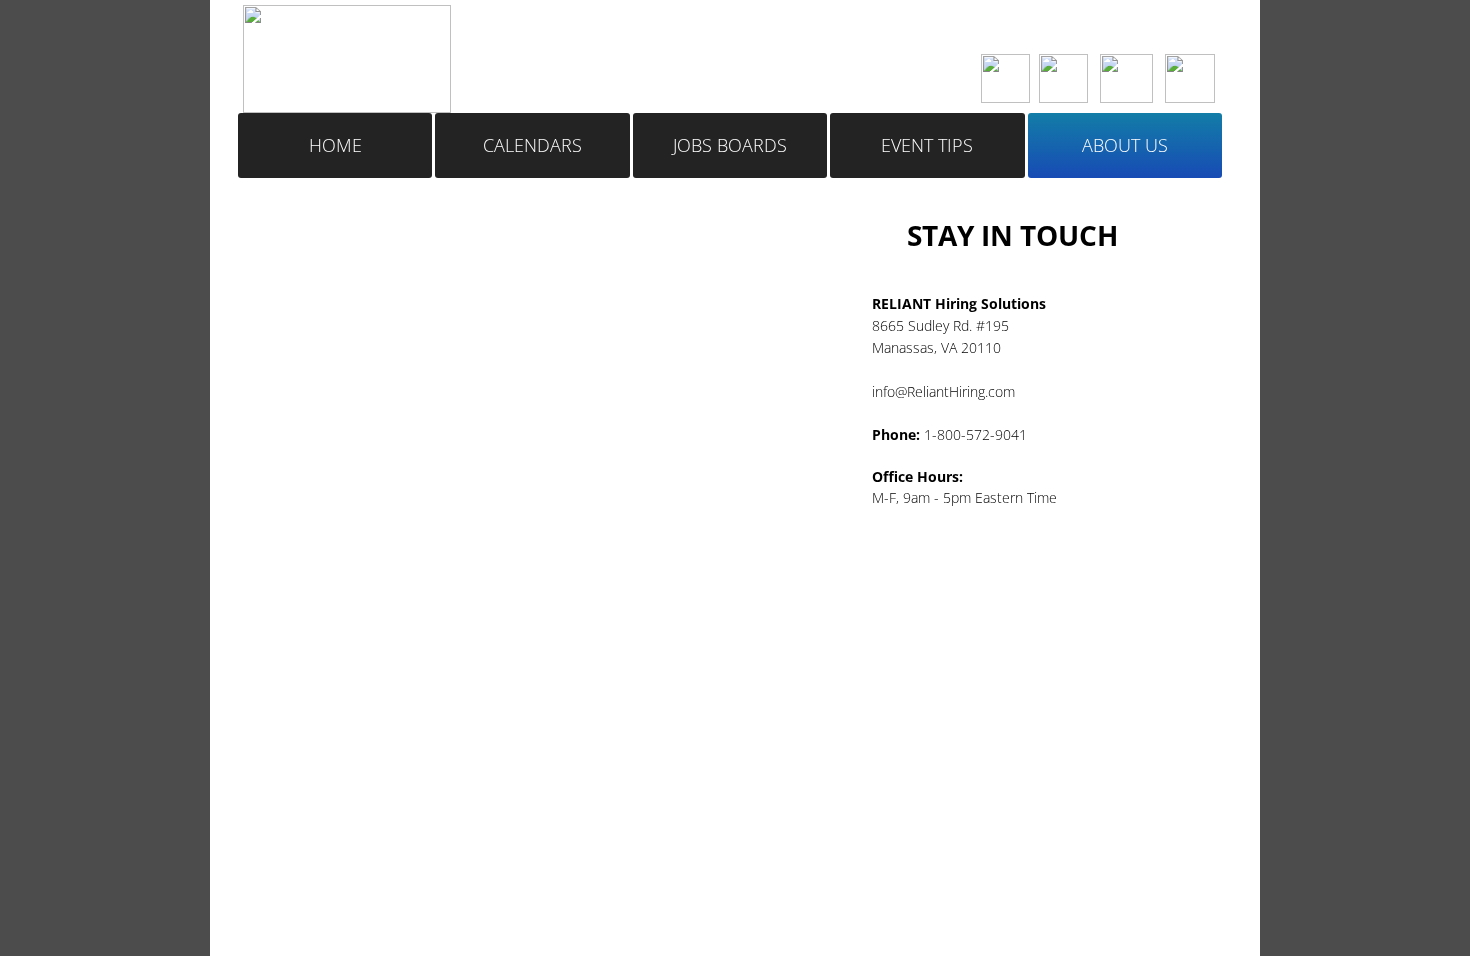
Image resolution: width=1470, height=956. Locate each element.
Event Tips (927, 145)
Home (335, 145)
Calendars (532, 145)
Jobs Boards (730, 145)
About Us (1125, 145)
